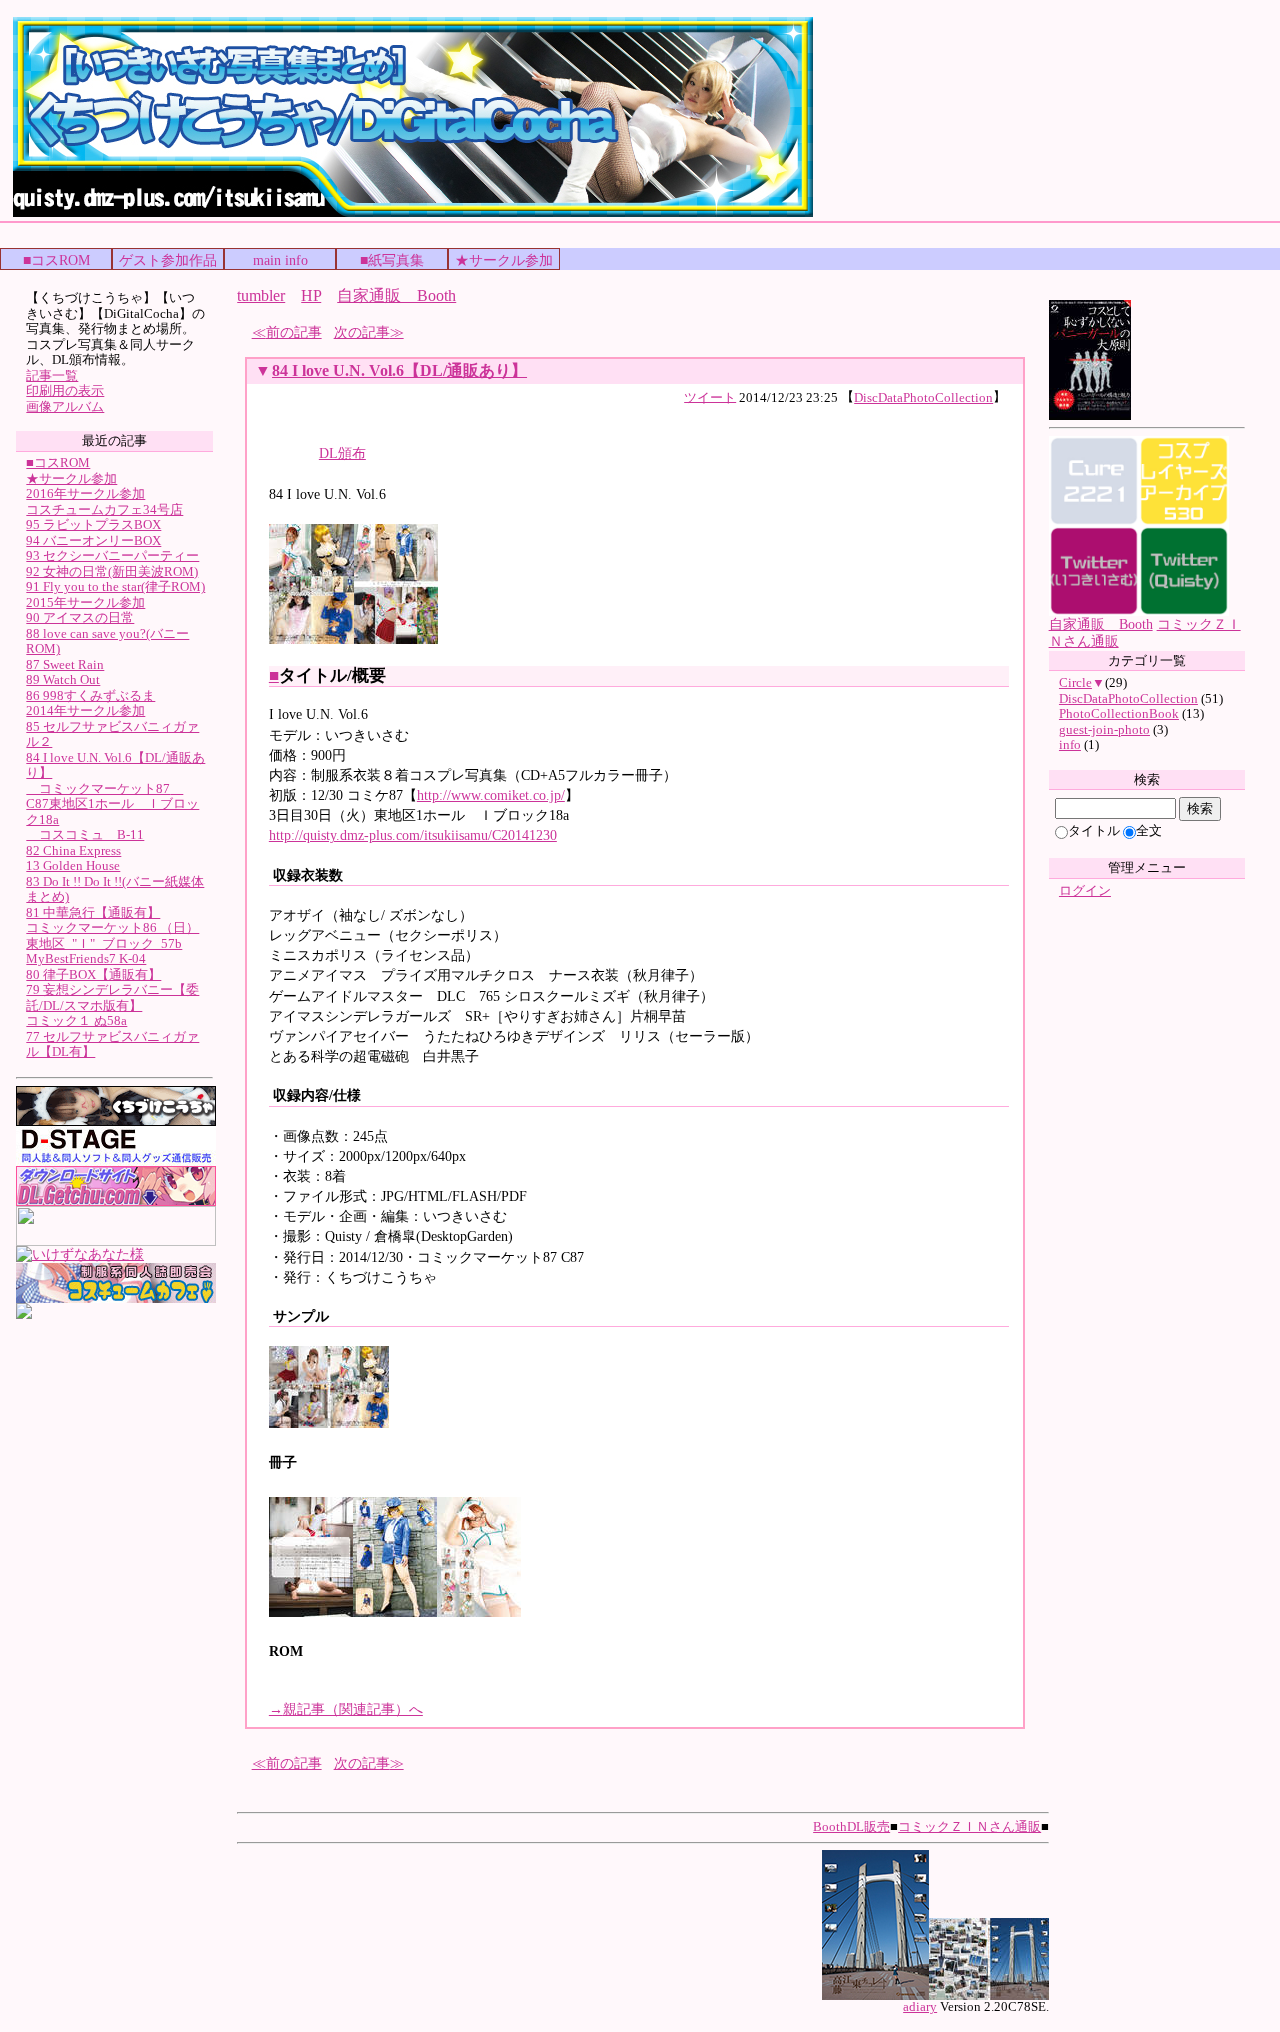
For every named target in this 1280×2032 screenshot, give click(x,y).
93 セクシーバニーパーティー (112, 555)
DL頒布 (342, 453)
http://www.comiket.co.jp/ (491, 795)
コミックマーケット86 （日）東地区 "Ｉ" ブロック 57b (112, 935)
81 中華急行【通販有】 (93, 912)
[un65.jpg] (395, 1612)
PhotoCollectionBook (1119, 713)
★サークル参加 (504, 260)
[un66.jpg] (479, 1612)
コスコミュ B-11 (85, 834)
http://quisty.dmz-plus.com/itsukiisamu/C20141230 (413, 835)
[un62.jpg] (311, 1612)
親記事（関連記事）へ (346, 1709)
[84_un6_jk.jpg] (311, 639)
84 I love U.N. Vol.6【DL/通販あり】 (399, 370)
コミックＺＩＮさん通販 (969, 1827)
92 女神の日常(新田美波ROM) (112, 571)
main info (280, 260)
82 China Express (73, 850)
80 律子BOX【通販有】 (93, 974)
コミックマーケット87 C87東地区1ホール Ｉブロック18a (112, 804)
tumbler (261, 295)
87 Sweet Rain (65, 664)
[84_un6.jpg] (396, 639)
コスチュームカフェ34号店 (104, 509)
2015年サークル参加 (85, 602)
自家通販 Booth (396, 295)
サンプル (301, 1316)
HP (311, 295)
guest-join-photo (1104, 729)
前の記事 (294, 332)
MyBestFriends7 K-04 (86, 958)
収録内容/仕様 (317, 1095)
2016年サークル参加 (85, 493)
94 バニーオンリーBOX (93, 540)
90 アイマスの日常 (80, 617)
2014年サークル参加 (85, 710)
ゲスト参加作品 (168, 260)
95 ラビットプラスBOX (93, 524)
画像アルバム (65, 406)
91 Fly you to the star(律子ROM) (115, 586)
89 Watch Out (63, 679)
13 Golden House (73, 865)
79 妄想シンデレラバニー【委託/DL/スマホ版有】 (112, 997)
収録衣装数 (308, 875)
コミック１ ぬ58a (76, 1020)
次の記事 (362, 332)
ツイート (710, 396)
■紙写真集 (392, 260)
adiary (920, 2007)
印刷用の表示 (65, 390)
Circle (1075, 682)
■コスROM (56, 260)
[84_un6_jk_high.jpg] (329, 1423)
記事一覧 (52, 375)
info (1070, 744)
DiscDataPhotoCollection (923, 397)
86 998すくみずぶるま (90, 695)
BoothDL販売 (851, 1827)
